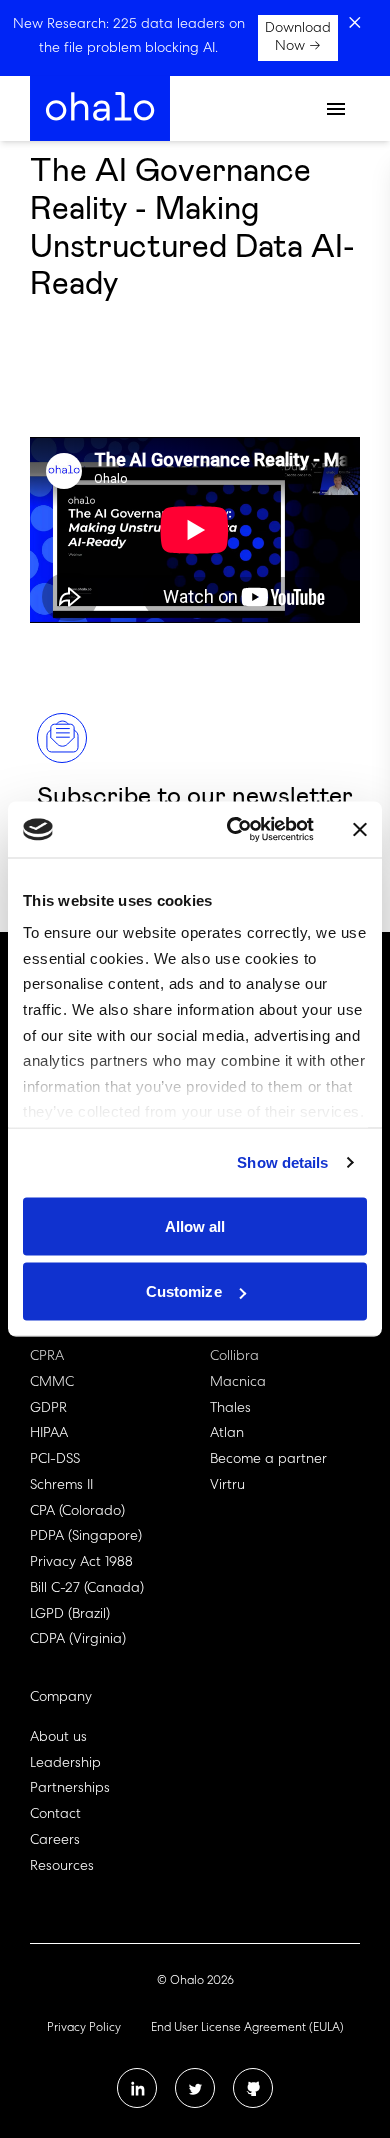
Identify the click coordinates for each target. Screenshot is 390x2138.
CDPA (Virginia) (78, 1640)
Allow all (195, 1225)
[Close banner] (360, 829)
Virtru (227, 1486)
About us (58, 1738)
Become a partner (268, 1460)
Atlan (227, 1434)
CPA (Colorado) (77, 1512)
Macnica (238, 1383)
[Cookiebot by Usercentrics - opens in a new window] (234, 830)
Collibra (234, 1357)
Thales (230, 1409)
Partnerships (70, 1789)
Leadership (65, 1764)
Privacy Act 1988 (81, 1563)
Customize (184, 1291)
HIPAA (49, 1434)
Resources (62, 1867)
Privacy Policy (84, 2029)
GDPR (48, 1409)
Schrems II (61, 1486)
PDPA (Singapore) (86, 1537)
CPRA (47, 1357)
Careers (55, 1841)
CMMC (52, 1383)
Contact (55, 1815)
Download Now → (298, 38)
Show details (282, 1162)
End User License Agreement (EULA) (247, 2029)
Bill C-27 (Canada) (87, 1589)
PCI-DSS (55, 1460)
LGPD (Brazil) (70, 1615)
